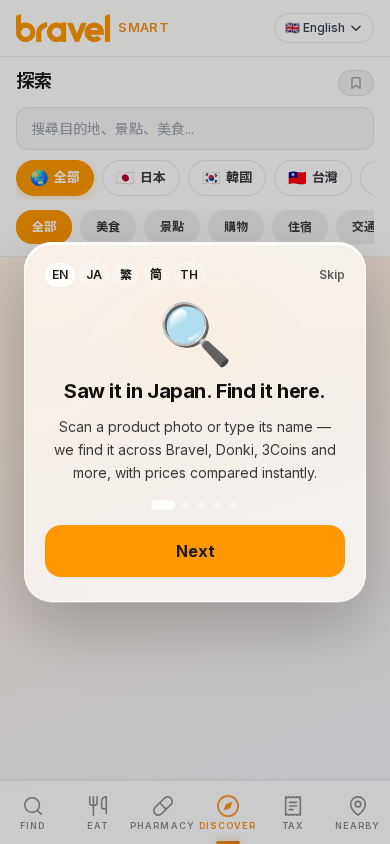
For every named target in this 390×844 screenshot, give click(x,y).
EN (60, 274)
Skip (332, 274)
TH (189, 274)
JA (94, 274)
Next (195, 551)
